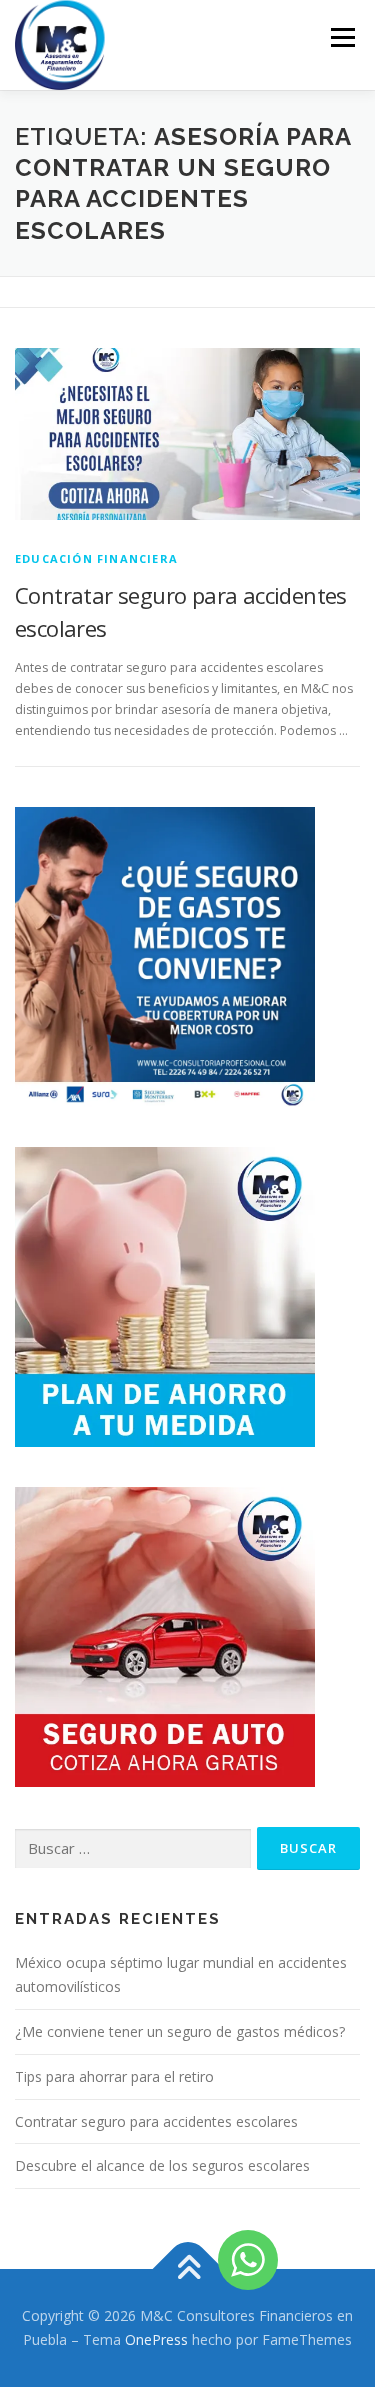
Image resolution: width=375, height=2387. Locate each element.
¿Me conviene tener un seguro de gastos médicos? (180, 2031)
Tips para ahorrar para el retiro (114, 2076)
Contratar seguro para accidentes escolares (156, 2121)
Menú (341, 37)
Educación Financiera (96, 558)
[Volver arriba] (187, 2269)
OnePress (156, 2339)
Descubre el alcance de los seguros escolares (162, 2165)
